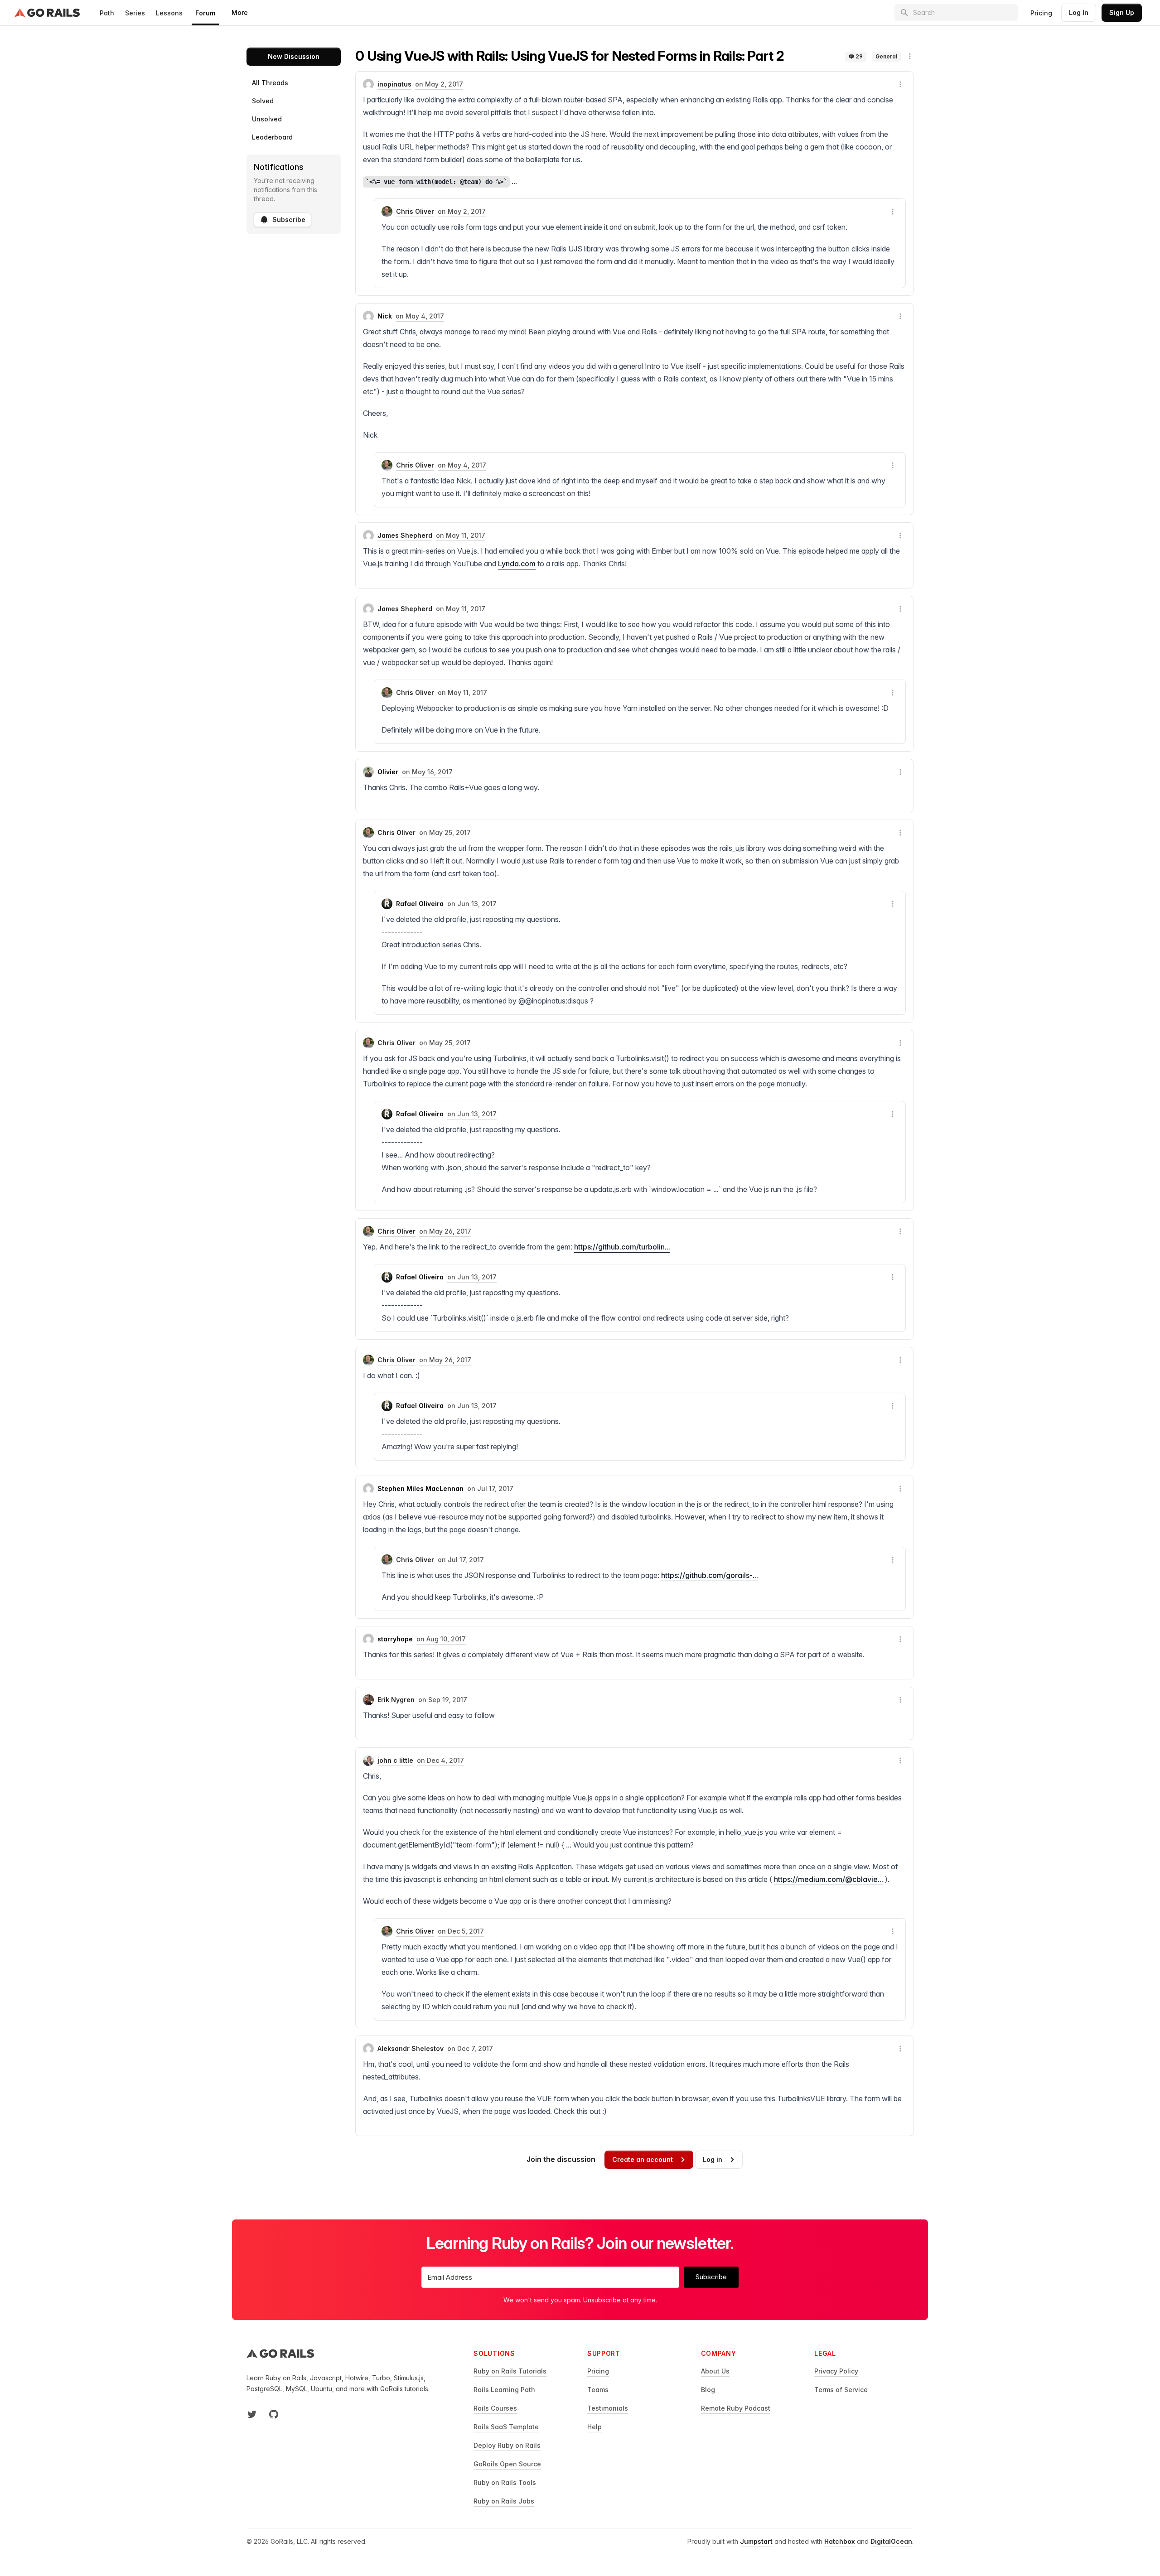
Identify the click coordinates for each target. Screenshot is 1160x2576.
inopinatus (394, 84)
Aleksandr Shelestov (411, 2048)
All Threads (270, 83)
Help (594, 2427)
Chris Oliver (415, 211)
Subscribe (289, 219)
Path (107, 13)
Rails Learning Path (504, 2390)
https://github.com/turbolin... (622, 1247)
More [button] (240, 12)
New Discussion (294, 56)
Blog (708, 2390)
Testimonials (608, 2408)
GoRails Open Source (507, 2464)
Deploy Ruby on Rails (507, 2445)
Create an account (643, 2159)
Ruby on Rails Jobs (504, 2501)
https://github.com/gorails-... (710, 1575)
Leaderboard (272, 137)
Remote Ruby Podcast (736, 2408)
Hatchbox (840, 2541)
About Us (715, 2371)
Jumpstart (756, 2541)
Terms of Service (841, 2390)
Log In (1079, 12)
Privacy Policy (836, 2371)
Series (135, 13)
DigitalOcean (891, 2541)
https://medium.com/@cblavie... (829, 1879)
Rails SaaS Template (506, 2427)
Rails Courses (495, 2408)
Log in (713, 2159)
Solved (263, 101)
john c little (395, 1760)
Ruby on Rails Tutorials (510, 2371)
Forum (205, 13)
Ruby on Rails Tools (505, 2482)
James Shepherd (405, 535)
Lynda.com (517, 564)
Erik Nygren (396, 1700)
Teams (598, 2390)
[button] (910, 56)
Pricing (1041, 13)
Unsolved (267, 119)
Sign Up (1122, 12)
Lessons (169, 13)
